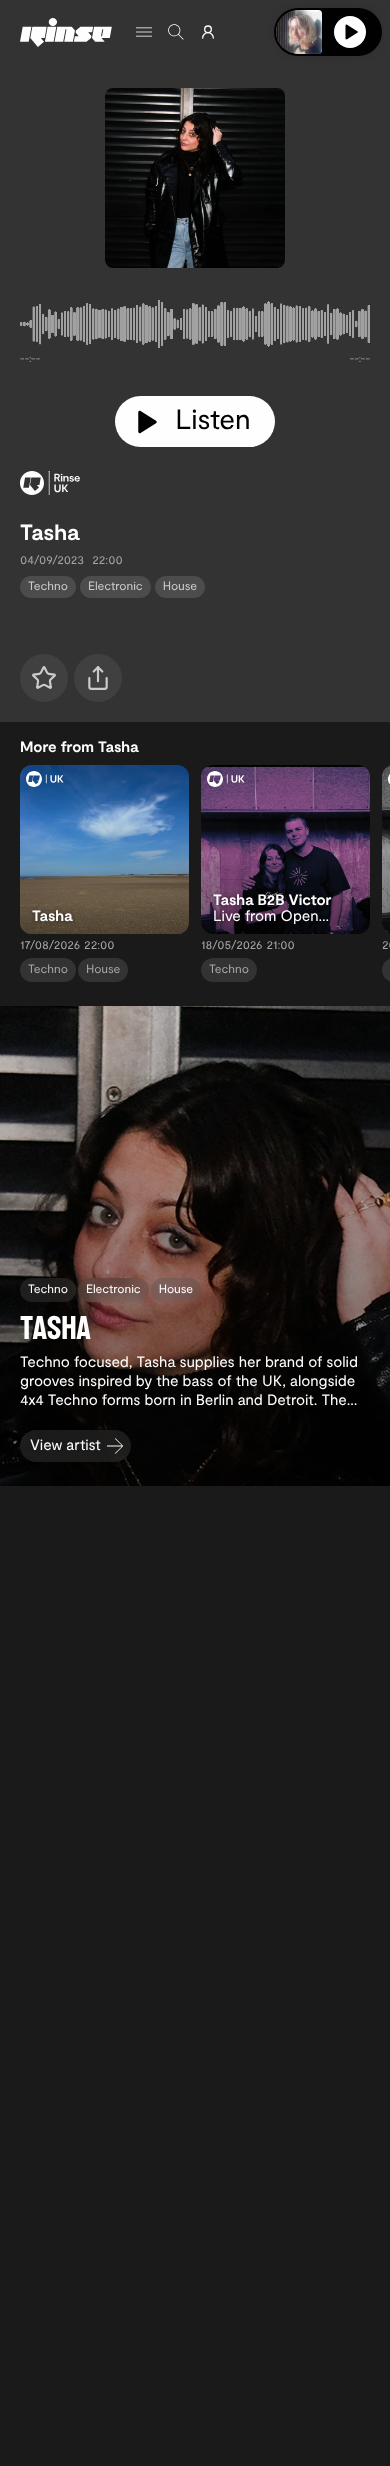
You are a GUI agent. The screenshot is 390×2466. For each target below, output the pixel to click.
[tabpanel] (195, 328)
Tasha (49, 532)
